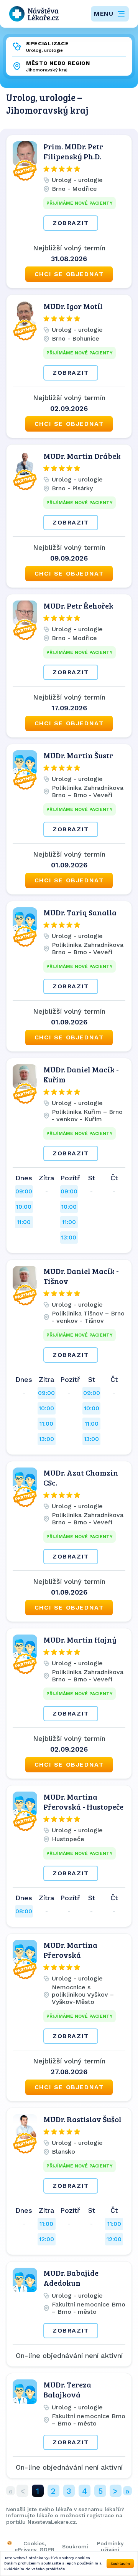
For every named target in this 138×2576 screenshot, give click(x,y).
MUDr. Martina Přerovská (70, 1950)
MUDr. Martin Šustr (78, 755)
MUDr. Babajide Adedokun (71, 2278)
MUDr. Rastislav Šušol (82, 2119)
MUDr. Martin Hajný (80, 1640)
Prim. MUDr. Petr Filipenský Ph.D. (73, 151)
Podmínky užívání (110, 2546)
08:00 (24, 1911)
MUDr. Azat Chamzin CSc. (81, 1477)
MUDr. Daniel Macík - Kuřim (81, 1074)
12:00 (47, 2239)
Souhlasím (120, 2564)
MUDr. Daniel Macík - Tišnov (81, 1276)
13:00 (69, 1237)
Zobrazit (71, 223)
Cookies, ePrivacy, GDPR (34, 2546)
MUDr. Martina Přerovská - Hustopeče (83, 1802)
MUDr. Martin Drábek (82, 456)
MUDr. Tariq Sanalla (80, 912)
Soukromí (75, 2546)
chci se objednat (69, 274)
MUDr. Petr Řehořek (78, 606)
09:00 (24, 1191)
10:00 (24, 1207)
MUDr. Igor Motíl (73, 306)
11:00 (24, 1222)
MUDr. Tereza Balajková (67, 2389)
